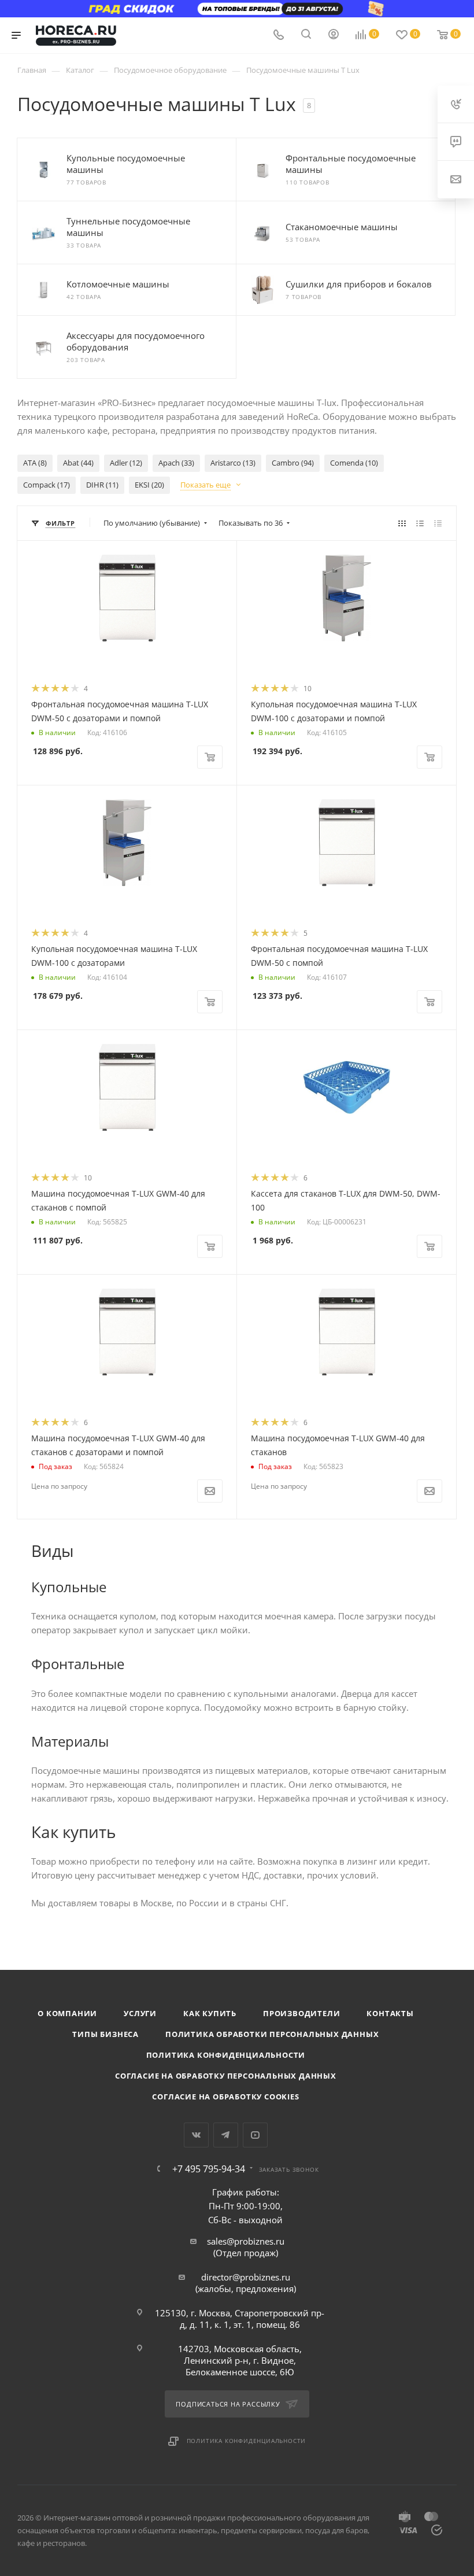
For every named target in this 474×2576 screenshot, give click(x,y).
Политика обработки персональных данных (272, 2034)
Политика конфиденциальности (226, 2055)
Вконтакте (196, 2135)
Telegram (226, 2135)
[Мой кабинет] (334, 35)
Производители (301, 2013)
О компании (67, 2013)
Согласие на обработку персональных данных (226, 2076)
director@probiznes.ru (246, 2277)
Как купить (210, 2013)
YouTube (255, 2135)
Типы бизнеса (105, 2034)
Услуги (140, 2013)
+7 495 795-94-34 (209, 2169)
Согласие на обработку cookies (225, 2097)
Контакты (390, 2013)
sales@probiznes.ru (246, 2241)
